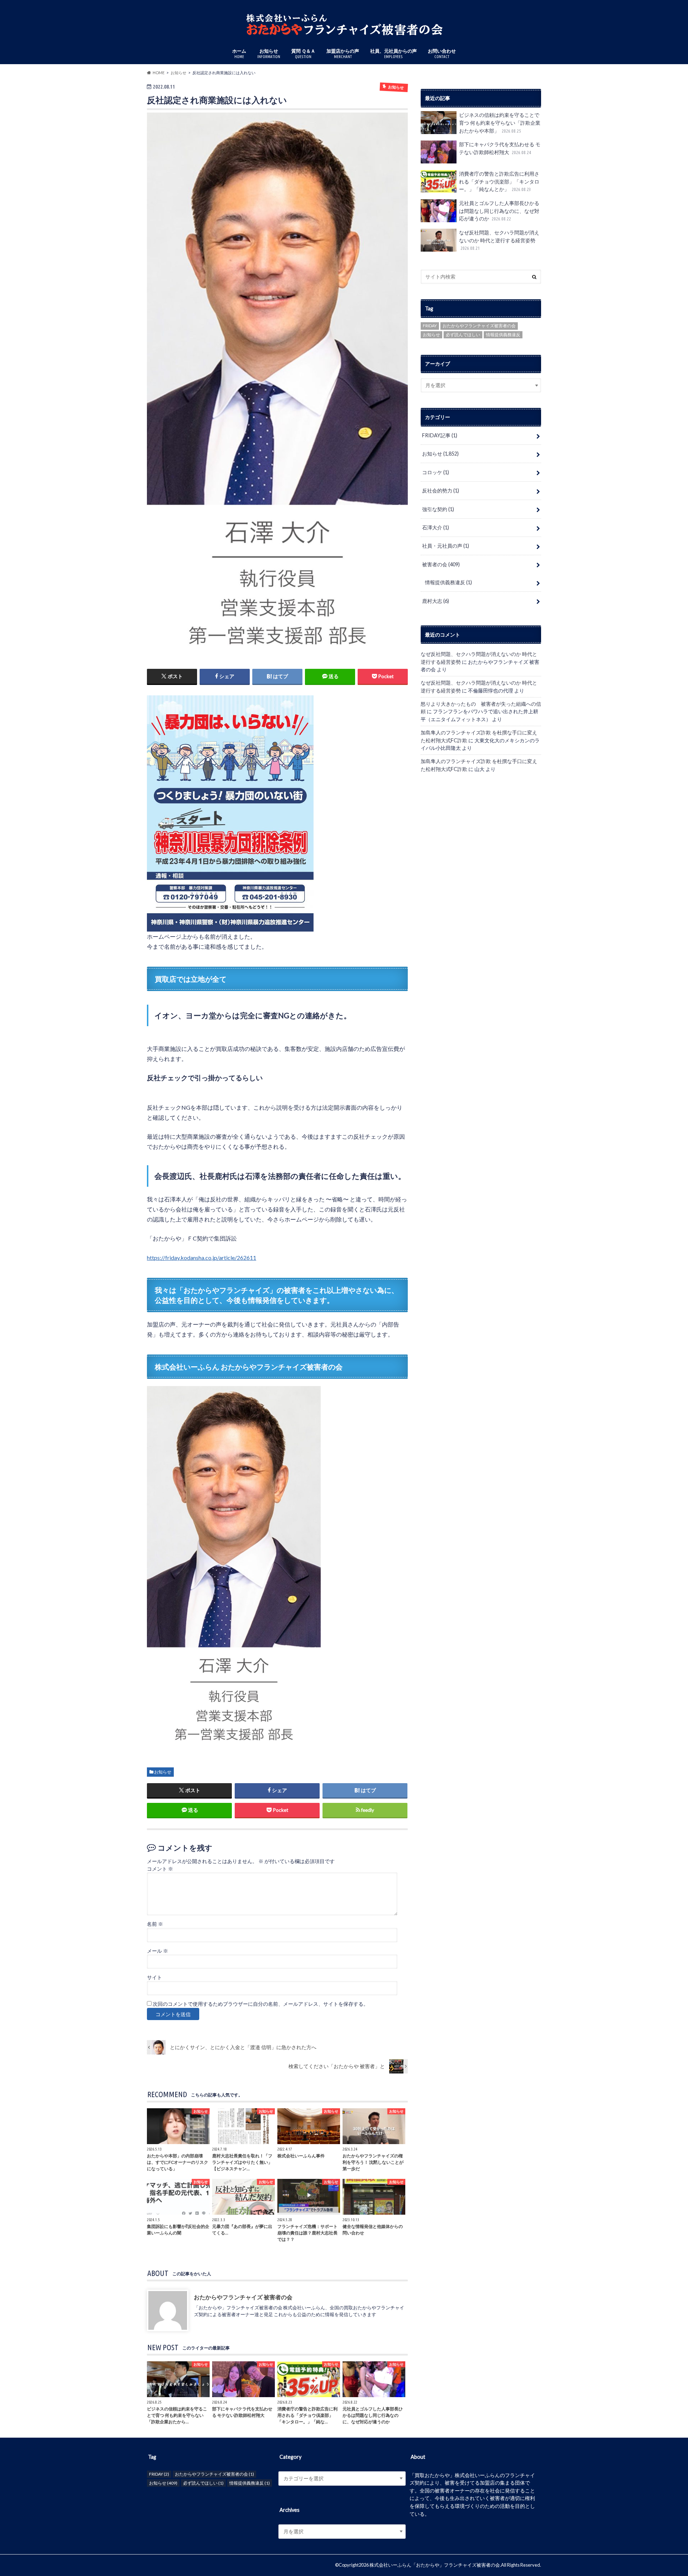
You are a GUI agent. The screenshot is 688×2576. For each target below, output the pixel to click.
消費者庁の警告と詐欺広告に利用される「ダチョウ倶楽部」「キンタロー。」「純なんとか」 (499, 181)
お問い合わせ (442, 53)
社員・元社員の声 (446, 546)
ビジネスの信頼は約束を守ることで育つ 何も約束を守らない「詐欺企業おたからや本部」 (500, 123)
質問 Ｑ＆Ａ (303, 53)
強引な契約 (438, 509)
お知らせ (269, 53)
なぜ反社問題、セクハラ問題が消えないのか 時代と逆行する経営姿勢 (499, 240)
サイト (154, 1977)
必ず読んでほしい (463, 335)
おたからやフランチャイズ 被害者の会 (243, 2297)
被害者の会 (441, 564)
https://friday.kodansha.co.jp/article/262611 (202, 1258)
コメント (160, 1869)
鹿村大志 (436, 601)
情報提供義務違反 (503, 335)
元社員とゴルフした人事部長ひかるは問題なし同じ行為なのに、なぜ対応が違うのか (499, 211)
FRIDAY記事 (440, 435)
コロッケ (436, 472)
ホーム (239, 53)
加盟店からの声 (343, 53)
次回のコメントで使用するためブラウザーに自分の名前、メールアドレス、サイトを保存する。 (261, 2004)
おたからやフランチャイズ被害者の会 (479, 326)
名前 (155, 1924)
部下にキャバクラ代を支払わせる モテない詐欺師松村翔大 (500, 148)
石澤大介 (436, 527)
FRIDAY (430, 326)
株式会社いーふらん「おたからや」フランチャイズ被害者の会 (435, 2565)
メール (157, 1951)
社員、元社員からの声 (393, 53)
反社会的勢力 (441, 491)
